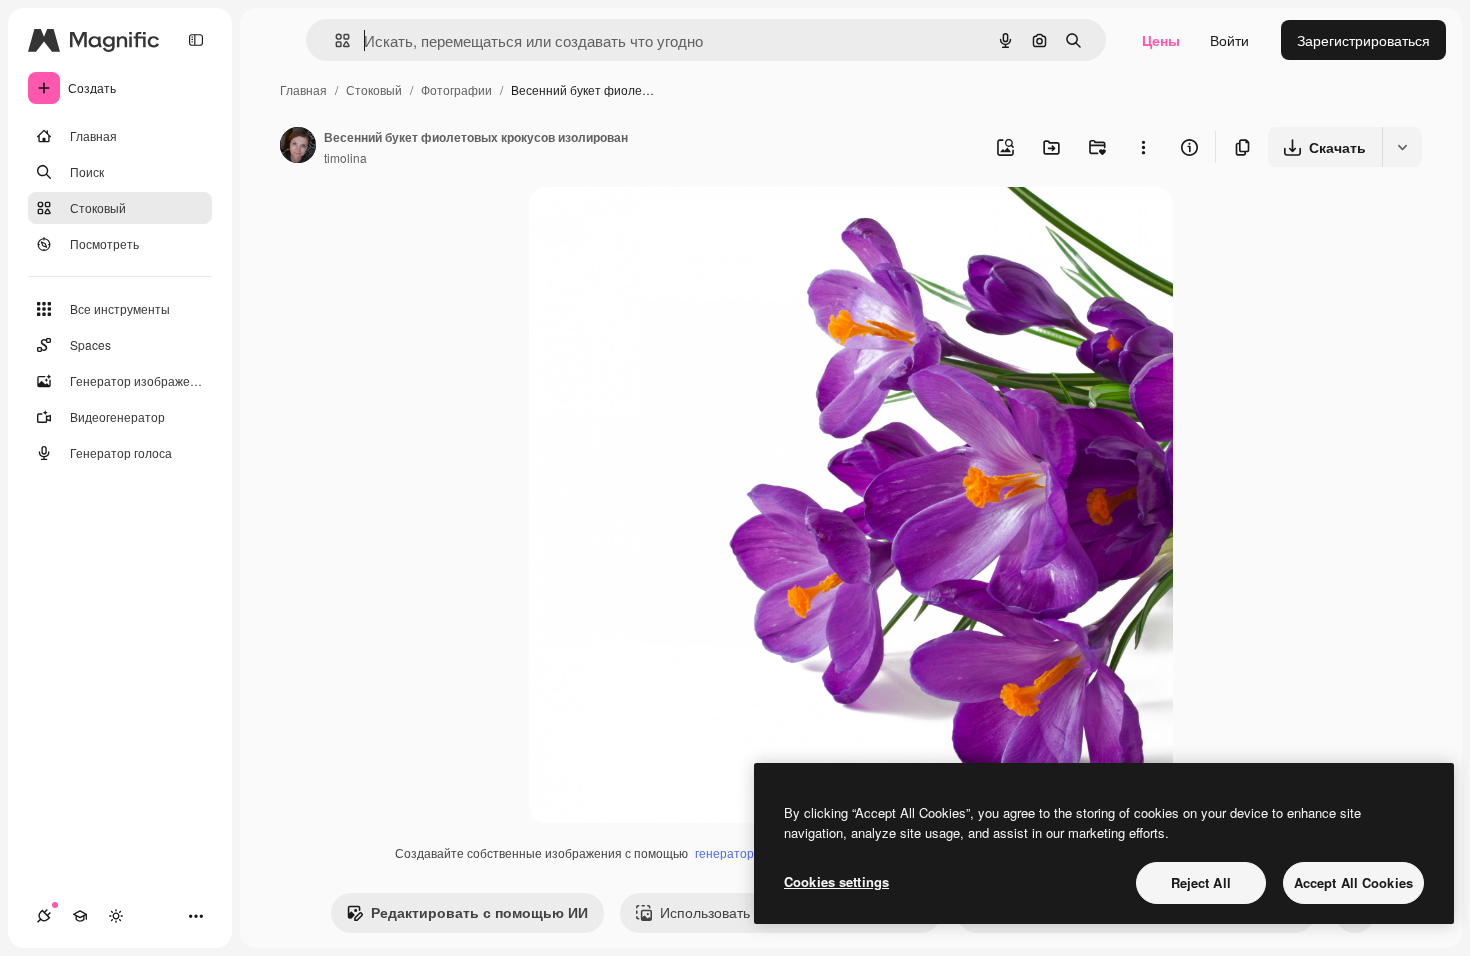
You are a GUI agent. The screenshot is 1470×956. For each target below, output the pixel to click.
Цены (1161, 40)
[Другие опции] (1143, 147)
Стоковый (374, 89)
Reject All (1201, 882)
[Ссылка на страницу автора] (298, 147)
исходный (663, 225)
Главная (303, 89)
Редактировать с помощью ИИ (479, 912)
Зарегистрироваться (1363, 40)
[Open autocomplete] (334, 40)
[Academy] (80, 916)
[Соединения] (44, 916)
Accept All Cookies (1353, 882)
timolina (345, 157)
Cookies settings (836, 881)
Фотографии (456, 89)
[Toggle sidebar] (196, 40)
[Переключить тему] (116, 916)
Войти (1229, 40)
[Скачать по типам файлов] (1402, 147)
